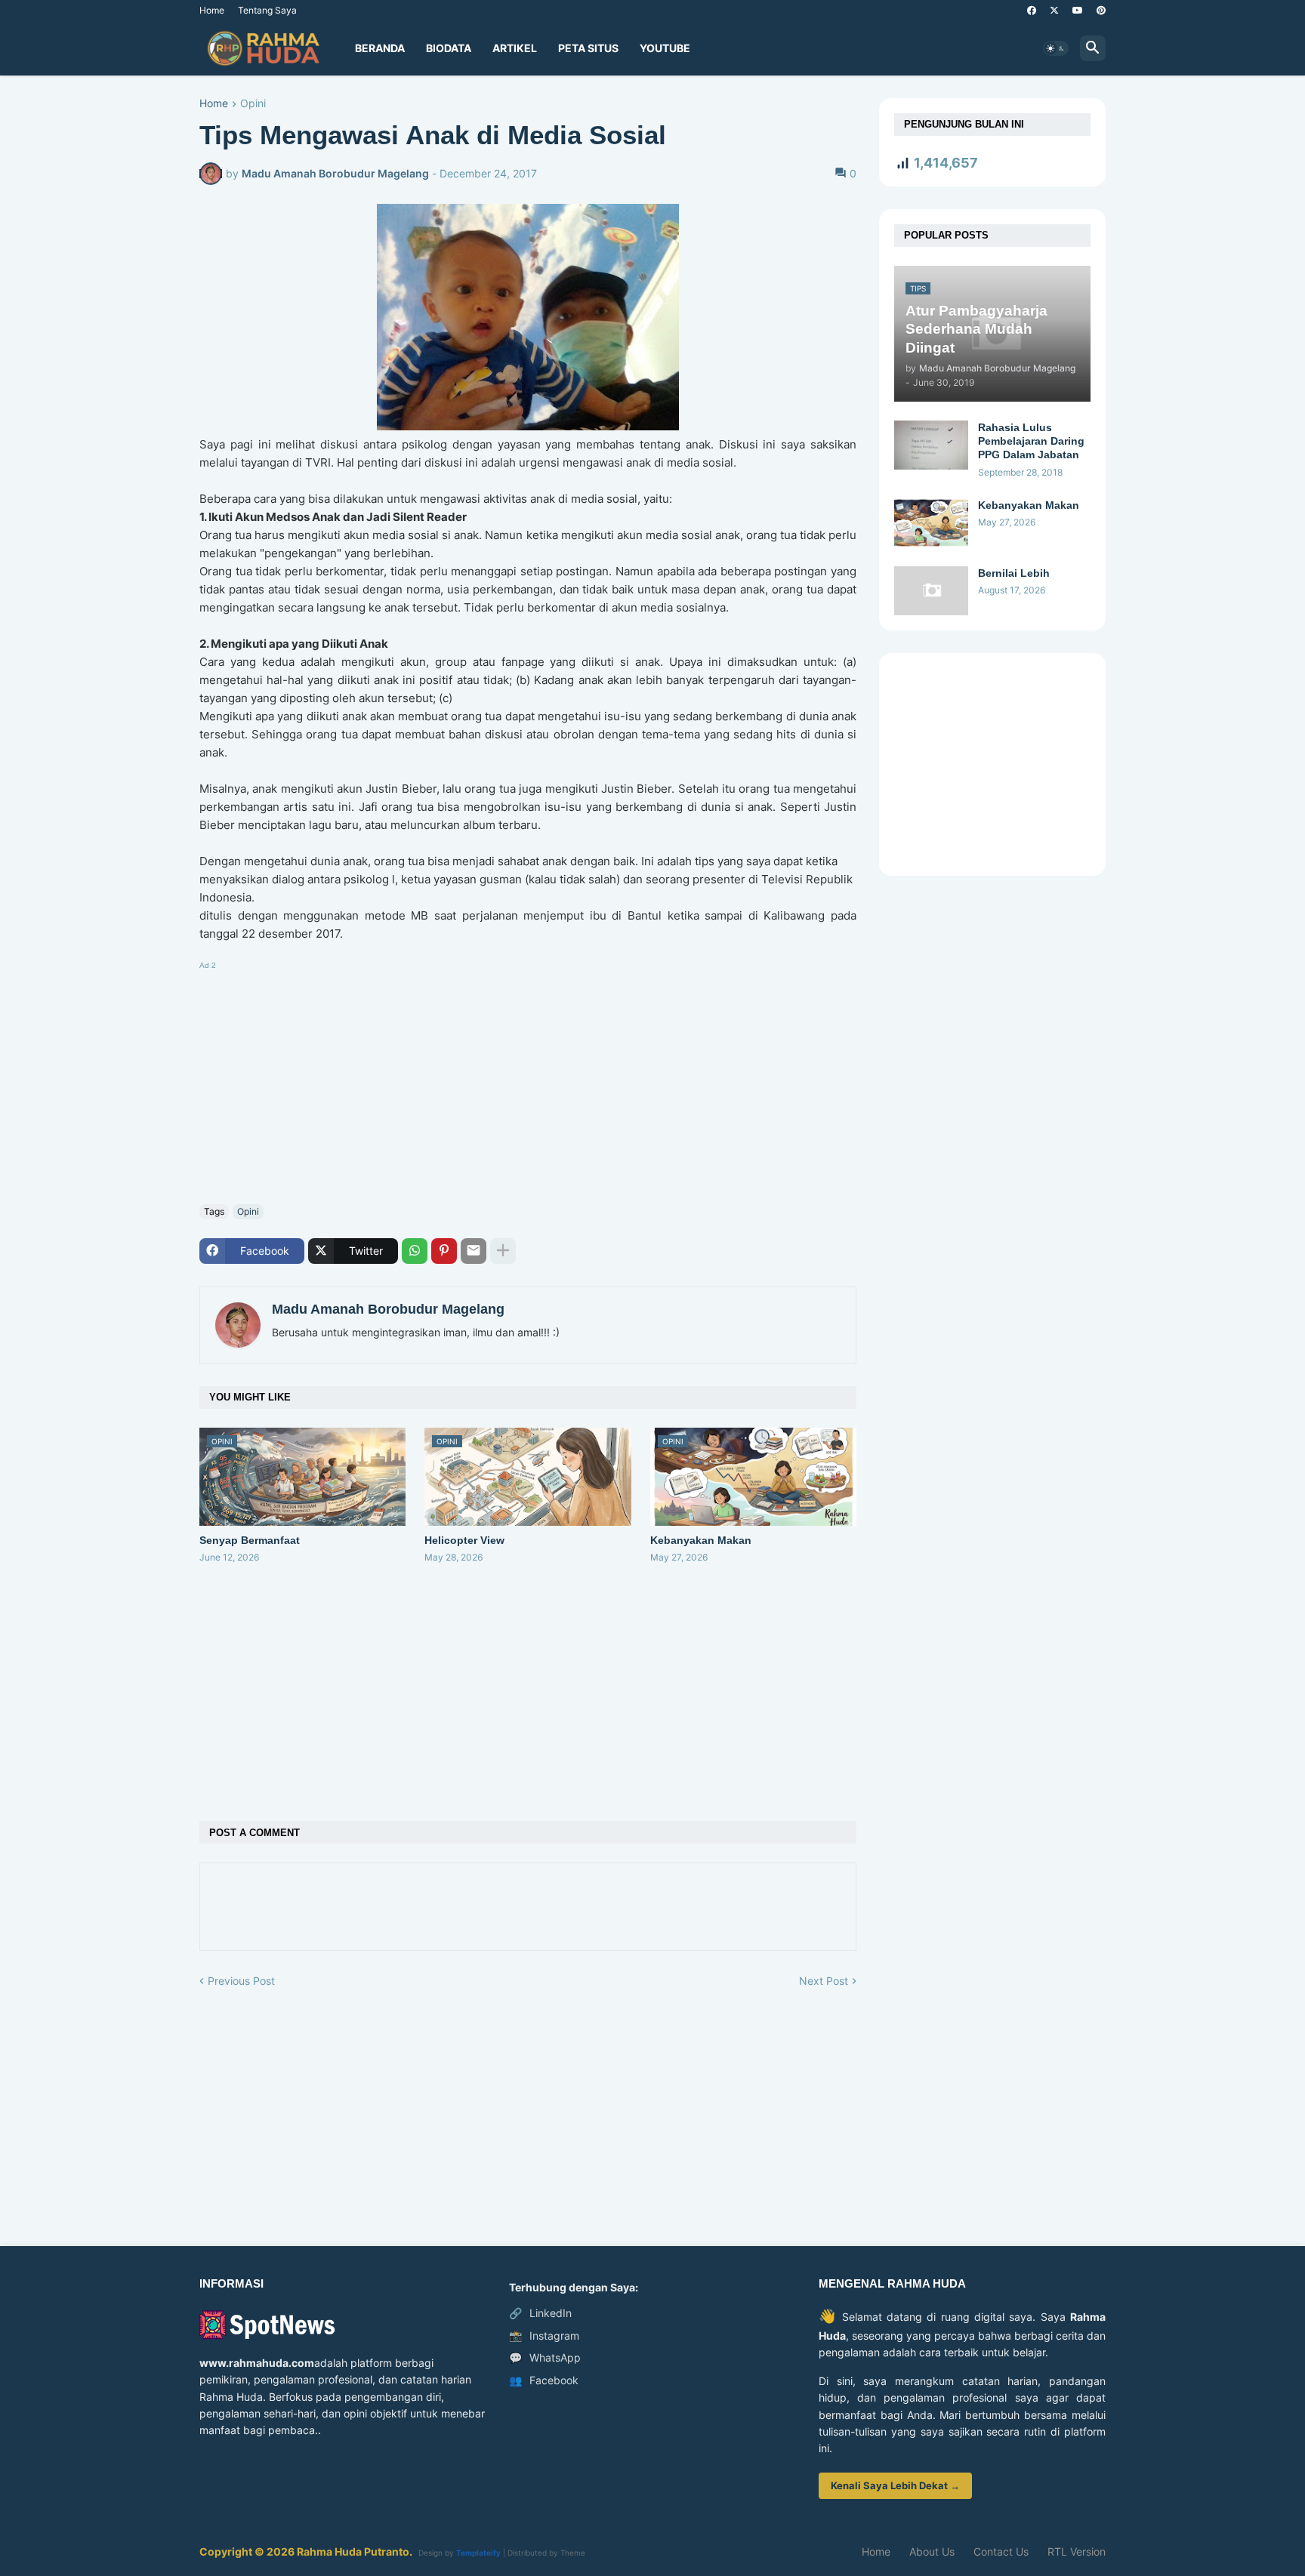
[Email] (474, 1251)
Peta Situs (588, 48)
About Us (932, 2551)
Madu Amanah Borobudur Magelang (388, 1309)
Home (212, 10)
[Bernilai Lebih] (931, 591)
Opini (253, 104)
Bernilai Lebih (1014, 573)
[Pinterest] (444, 1251)
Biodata (449, 48)
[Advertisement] (528, 1080)
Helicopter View (464, 1540)
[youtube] (1078, 11)
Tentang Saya (267, 10)
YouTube (665, 48)
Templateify (478, 2553)
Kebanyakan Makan (701, 1540)
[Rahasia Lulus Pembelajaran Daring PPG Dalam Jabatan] (931, 445)
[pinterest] (1101, 11)
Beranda (380, 48)
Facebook (544, 2380)
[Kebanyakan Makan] (931, 523)
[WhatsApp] (415, 1251)
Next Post (824, 1981)
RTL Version (1077, 2551)
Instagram (544, 2336)
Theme (573, 2553)
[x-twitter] (1054, 11)
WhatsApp (545, 2357)
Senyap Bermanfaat (250, 1540)
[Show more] (503, 1251)
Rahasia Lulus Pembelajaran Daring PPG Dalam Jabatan (1031, 441)
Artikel (515, 48)
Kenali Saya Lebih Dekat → (895, 2485)
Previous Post (241, 1981)
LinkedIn (540, 2313)
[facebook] (1032, 11)
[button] (1056, 48)
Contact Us (1001, 2551)
